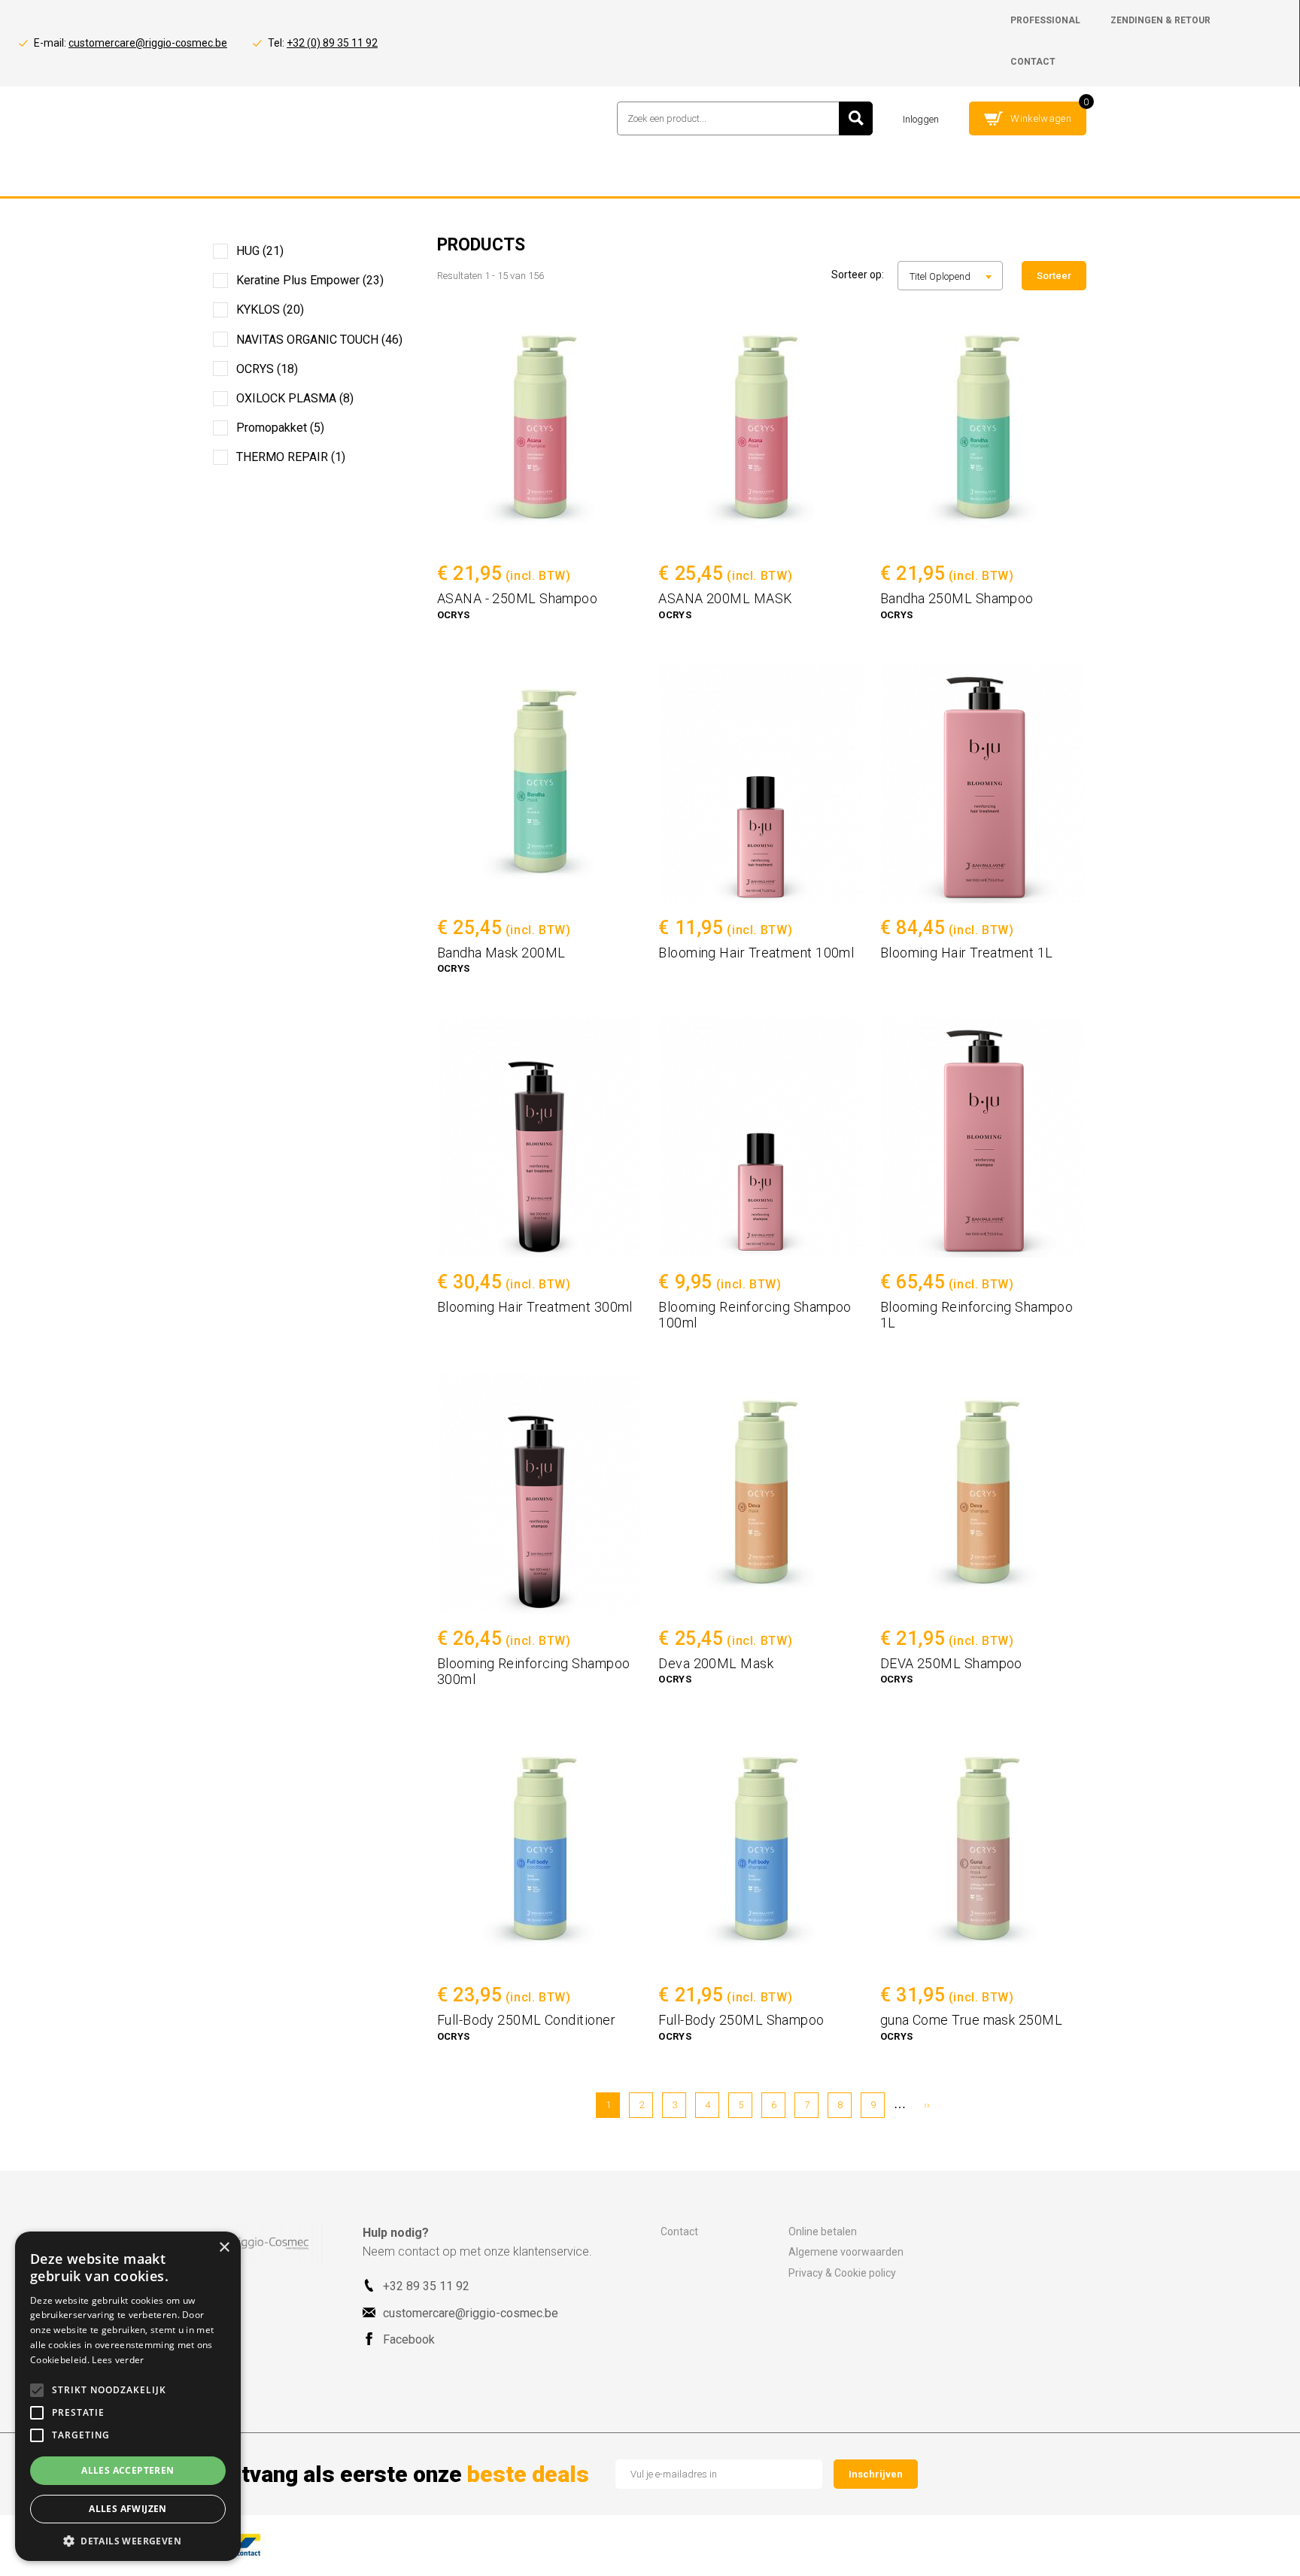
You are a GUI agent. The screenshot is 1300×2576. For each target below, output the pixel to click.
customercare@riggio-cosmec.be (148, 43)
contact (1033, 62)
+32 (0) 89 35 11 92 (332, 43)
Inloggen (921, 119)
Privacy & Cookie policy (842, 2273)
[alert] (128, 2396)
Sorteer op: (858, 275)
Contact (679, 2232)
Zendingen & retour (1160, 20)
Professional (1045, 20)
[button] (128, 2540)
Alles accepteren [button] (128, 2470)
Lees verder (118, 2360)
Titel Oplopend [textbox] (940, 276)
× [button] (224, 2248)
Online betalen (823, 2232)
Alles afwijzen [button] (128, 2509)
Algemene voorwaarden (846, 2252)
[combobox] (950, 276)
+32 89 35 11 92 (426, 2286)
